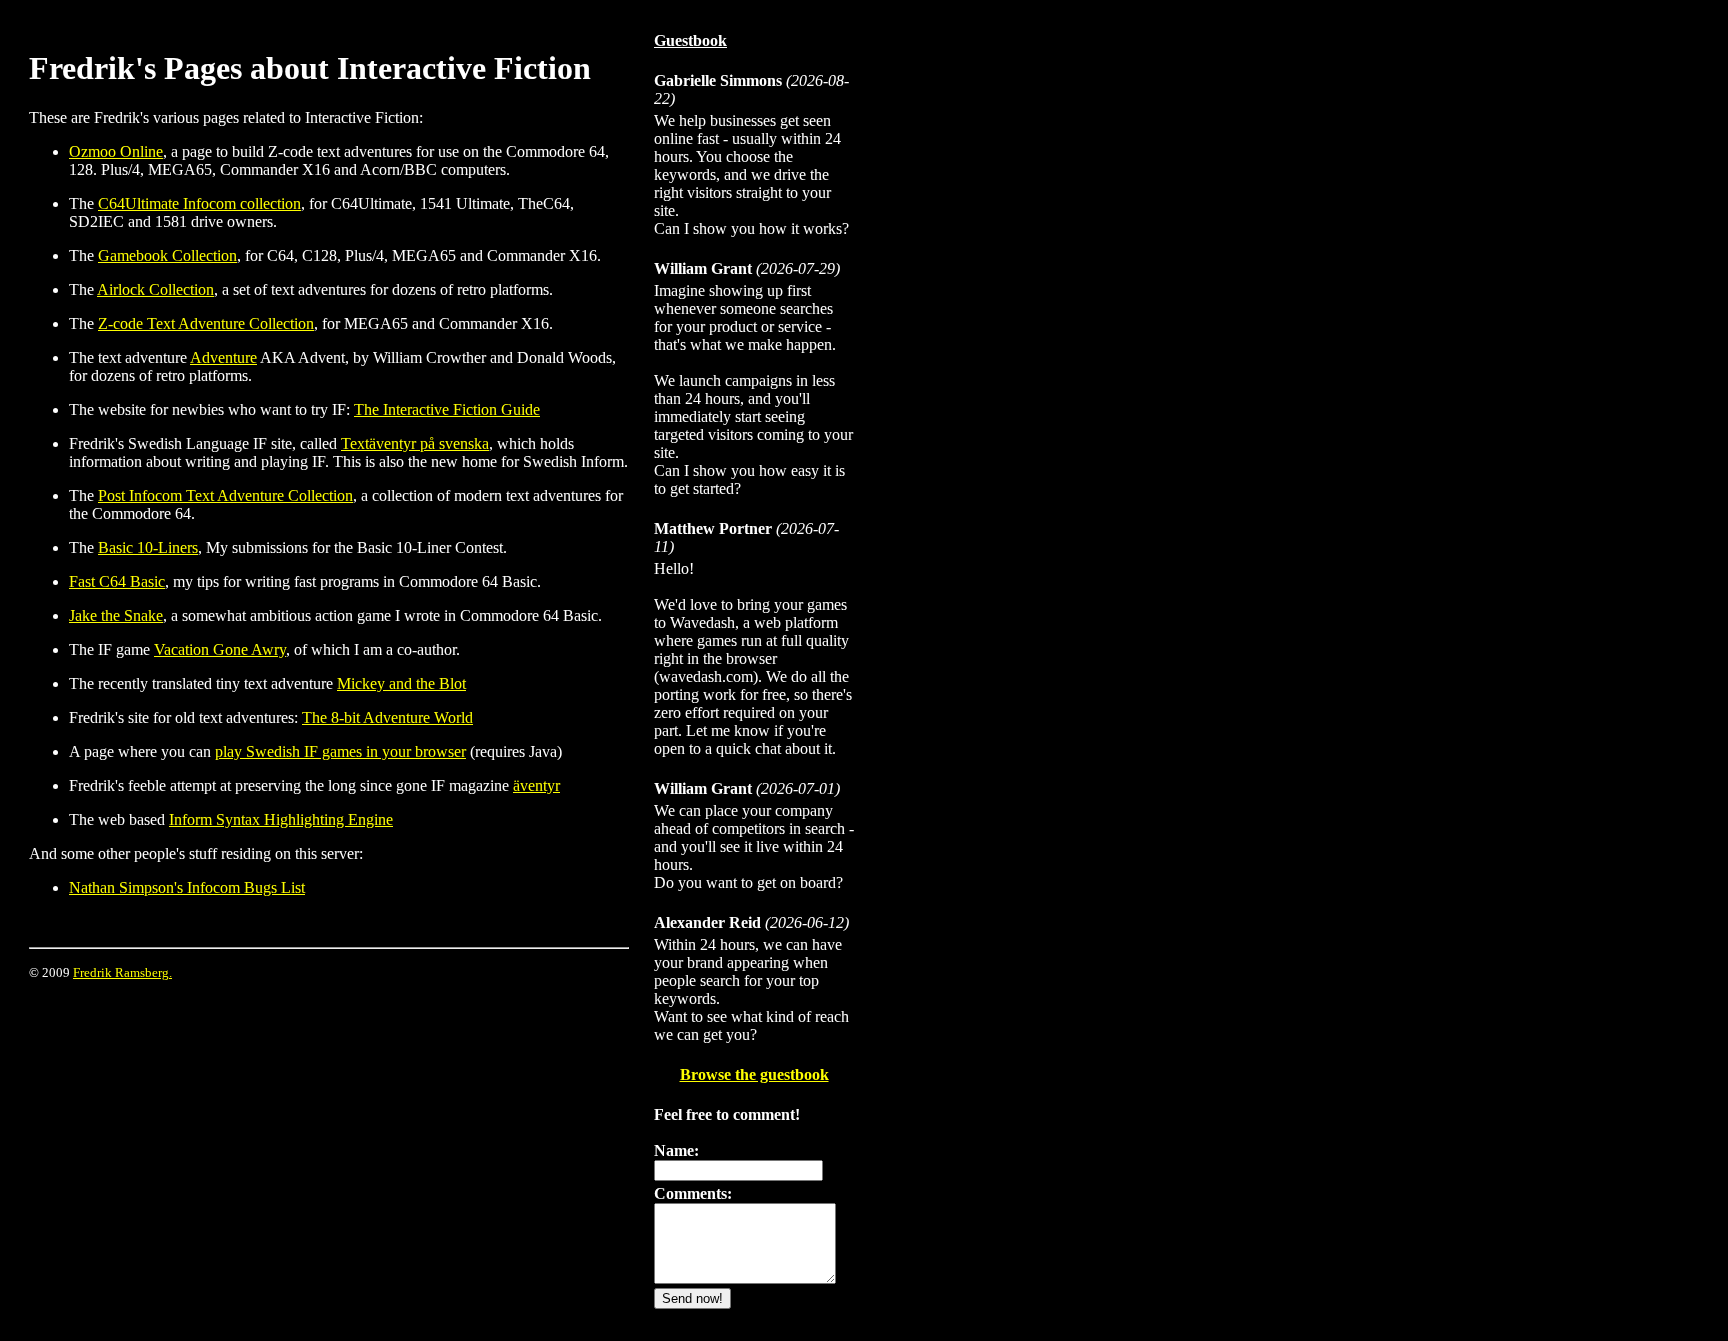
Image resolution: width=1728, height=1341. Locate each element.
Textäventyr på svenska (415, 443)
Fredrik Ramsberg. (122, 972)
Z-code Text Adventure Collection (206, 323)
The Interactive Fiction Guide (447, 409)
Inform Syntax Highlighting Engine (281, 819)
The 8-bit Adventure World (387, 717)
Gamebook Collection (167, 255)
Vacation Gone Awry (220, 649)
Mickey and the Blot (401, 683)
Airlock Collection (155, 289)
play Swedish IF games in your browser (340, 751)
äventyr (536, 785)
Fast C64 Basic (117, 581)
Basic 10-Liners (148, 547)
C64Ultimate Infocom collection (199, 203)
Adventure (223, 357)
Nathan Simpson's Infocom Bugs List (187, 887)
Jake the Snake (116, 615)
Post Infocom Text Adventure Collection (225, 495)
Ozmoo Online (116, 151)
